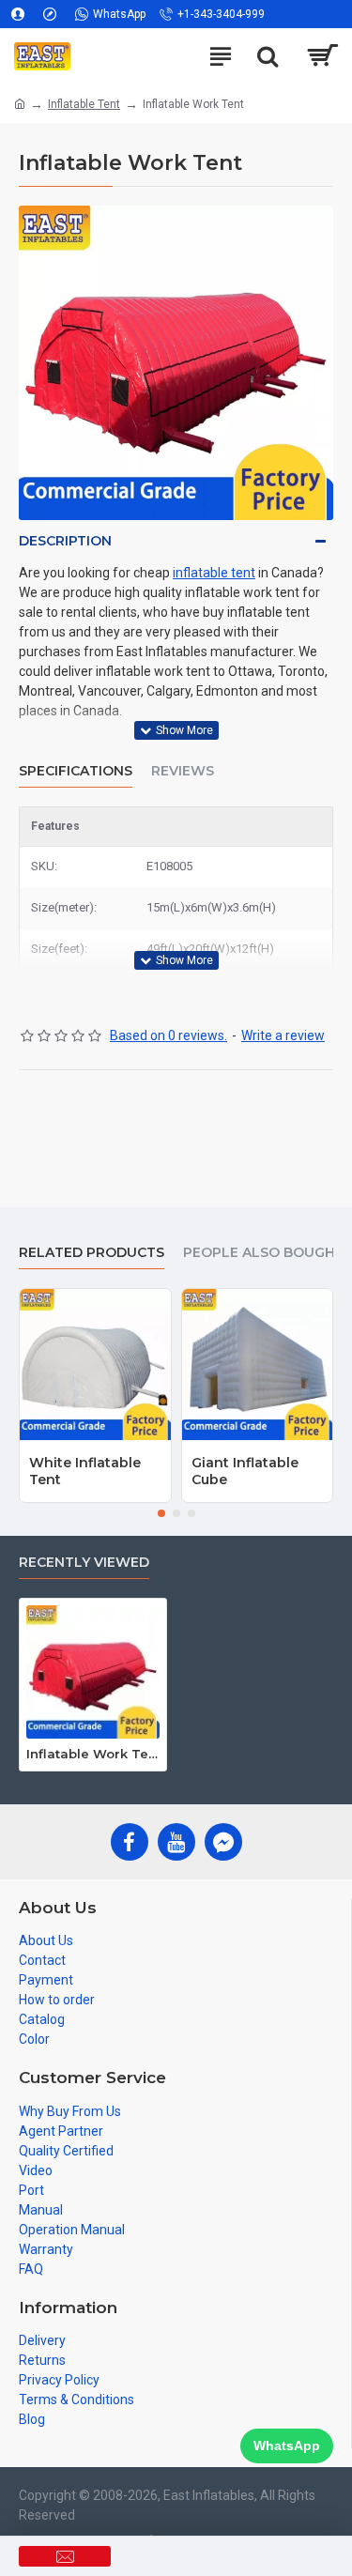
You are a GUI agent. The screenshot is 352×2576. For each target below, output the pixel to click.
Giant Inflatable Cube (245, 1471)
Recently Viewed (84, 1563)
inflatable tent (214, 573)
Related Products (92, 1253)
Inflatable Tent (84, 104)
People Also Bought (264, 1253)
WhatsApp (287, 2446)
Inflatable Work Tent (93, 1754)
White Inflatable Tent (85, 1471)
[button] (161, 1513)
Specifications (76, 771)
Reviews (183, 771)
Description (65, 541)
